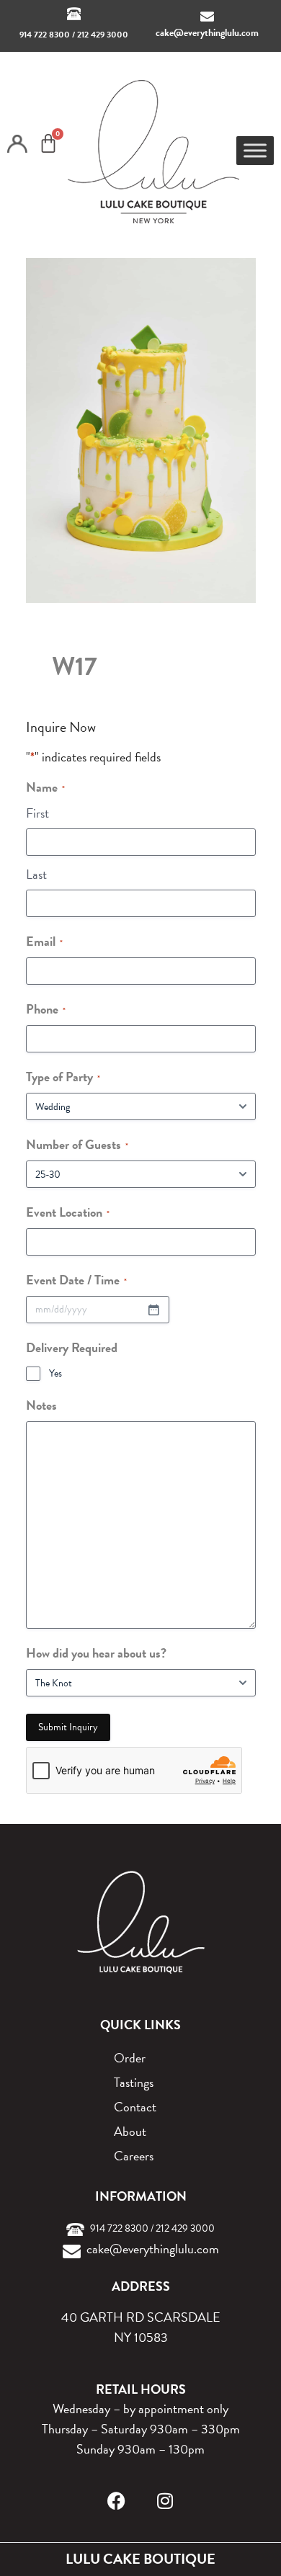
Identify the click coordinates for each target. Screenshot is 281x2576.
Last (36, 874)
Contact (135, 2107)
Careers (134, 2156)
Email (44, 941)
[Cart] (48, 143)
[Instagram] (165, 2501)
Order (130, 2058)
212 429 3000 (103, 35)
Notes (41, 1405)
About (130, 2131)
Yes (55, 1374)
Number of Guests (77, 1144)
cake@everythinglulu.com (207, 33)
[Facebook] (116, 2501)
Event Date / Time (76, 1280)
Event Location (68, 1212)
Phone (46, 1009)
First (37, 813)
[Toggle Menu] (255, 150)
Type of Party (63, 1077)
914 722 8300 (45, 35)
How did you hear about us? (96, 1653)
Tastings (134, 2082)
